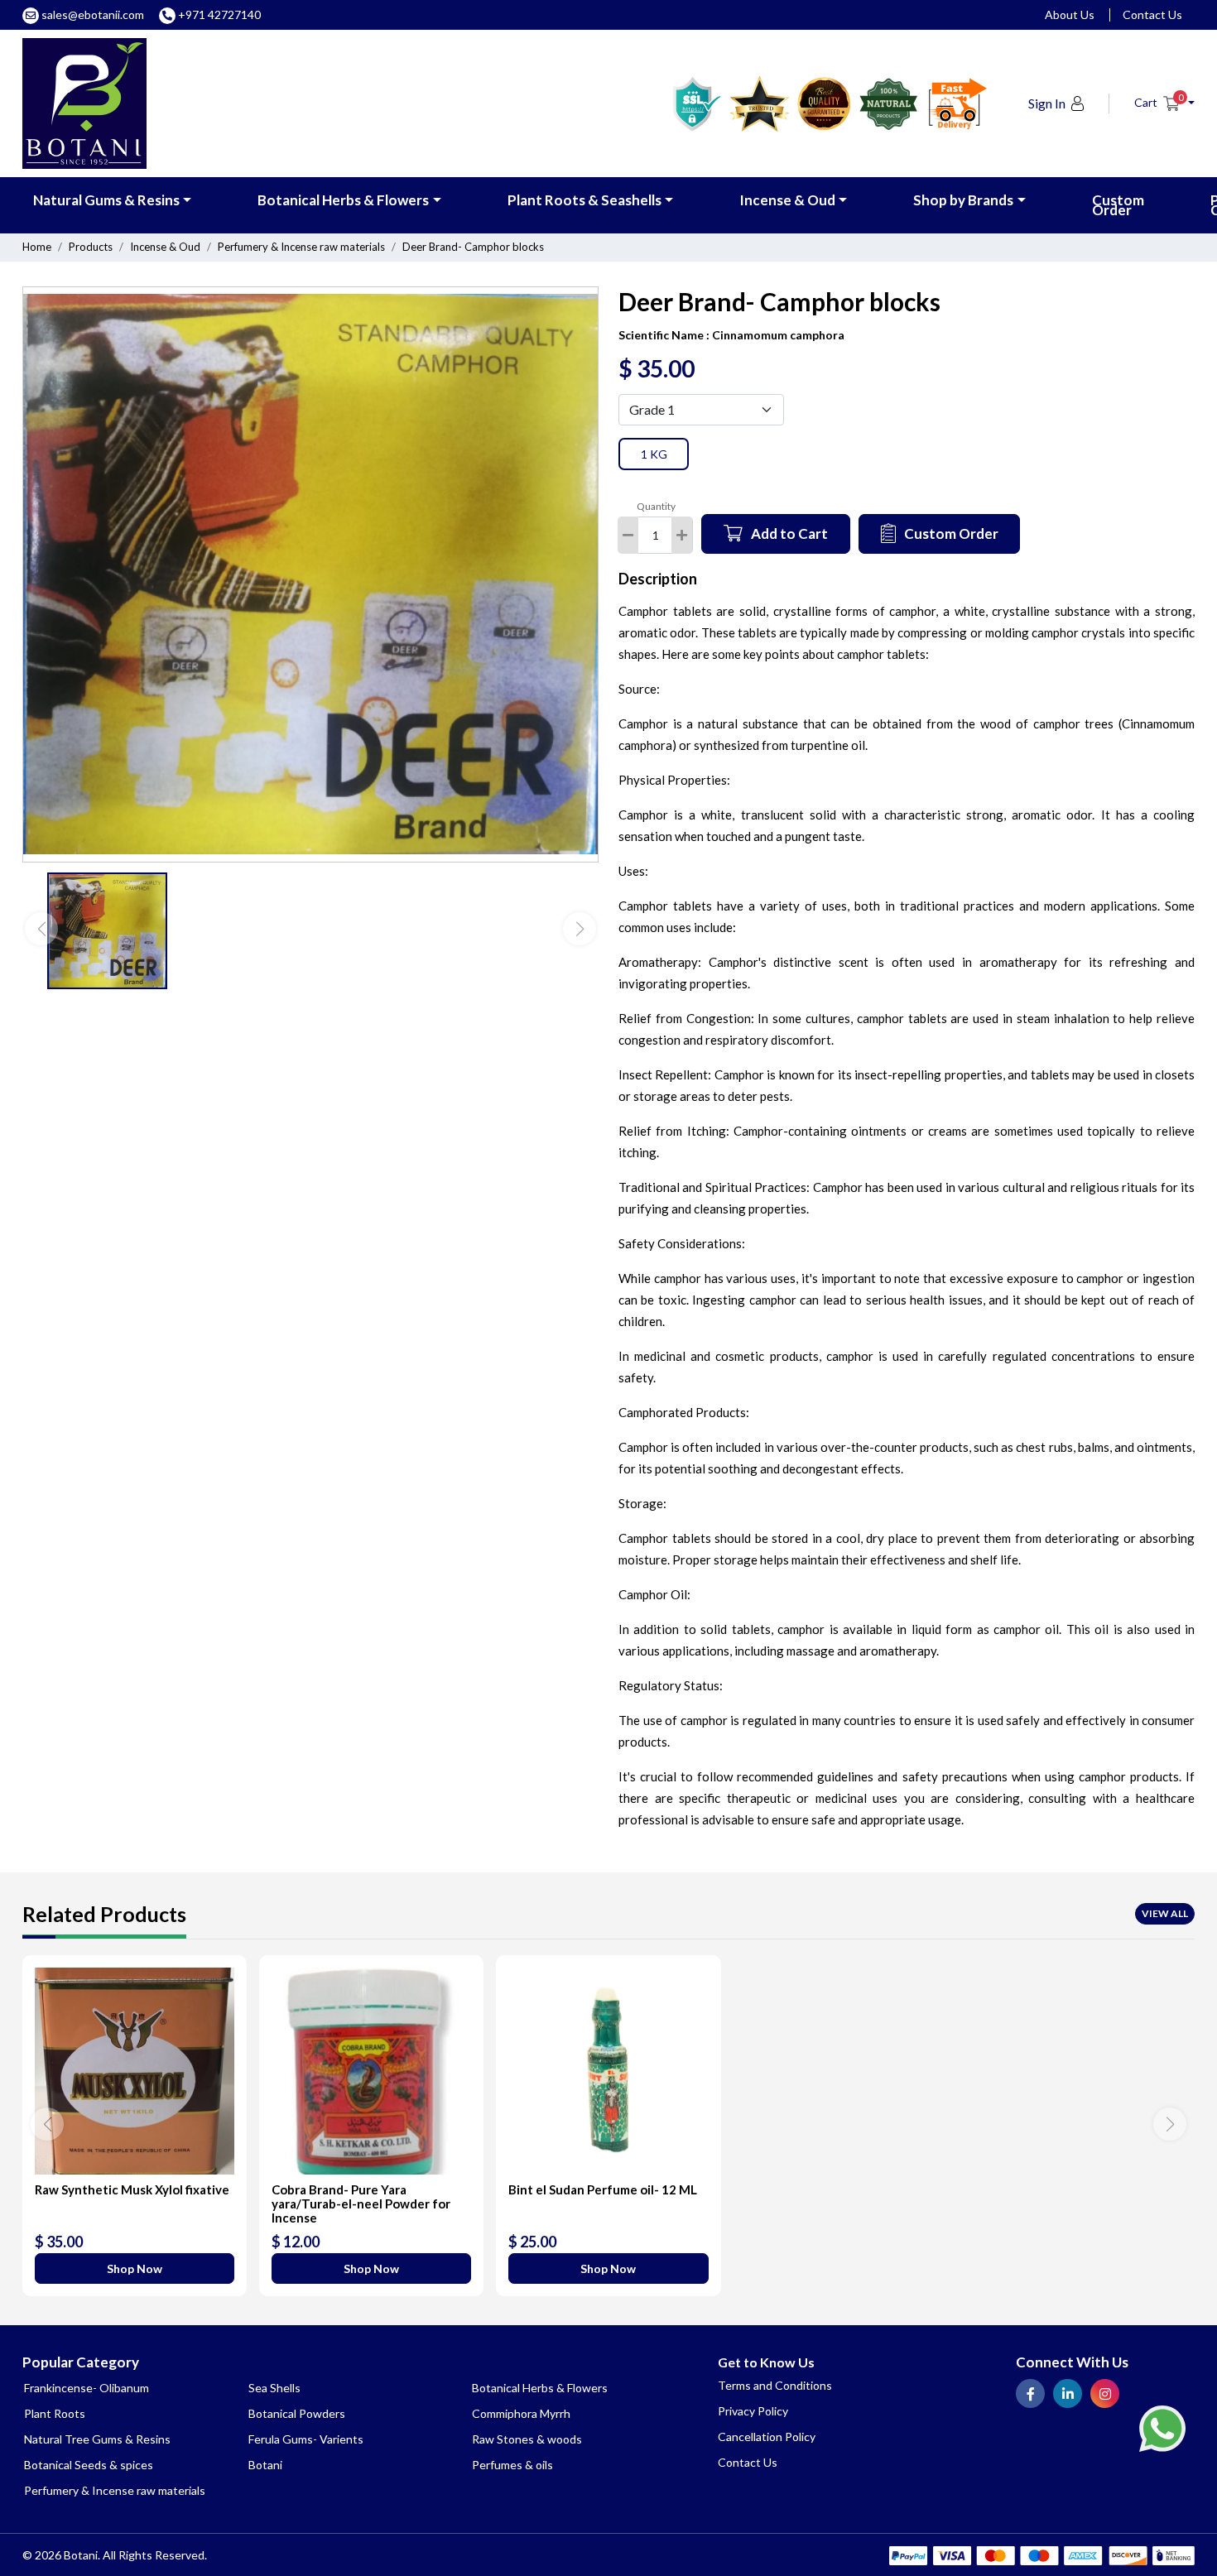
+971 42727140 (218, 14)
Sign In (1047, 103)
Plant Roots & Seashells (584, 200)
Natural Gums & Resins (106, 200)
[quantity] (682, 535)
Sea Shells (274, 2388)
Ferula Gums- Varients (306, 2439)
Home (37, 247)
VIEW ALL (1165, 1913)
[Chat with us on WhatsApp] (1162, 2427)
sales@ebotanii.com (93, 14)
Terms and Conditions (775, 2385)
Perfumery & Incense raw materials (301, 247)
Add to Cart (789, 533)
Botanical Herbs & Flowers (343, 200)
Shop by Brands (963, 200)
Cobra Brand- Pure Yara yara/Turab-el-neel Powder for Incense (361, 2204)
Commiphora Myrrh (521, 2413)
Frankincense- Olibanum (87, 2388)
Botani (265, 2465)
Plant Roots (55, 2413)
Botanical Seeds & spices (89, 2465)
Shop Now (135, 2268)
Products (91, 247)
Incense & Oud (787, 200)
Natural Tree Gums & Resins (97, 2439)
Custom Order (1118, 205)
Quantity (656, 506)
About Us (1070, 14)
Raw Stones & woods (527, 2439)
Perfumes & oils (512, 2465)
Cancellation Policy (767, 2437)
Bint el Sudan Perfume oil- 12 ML (603, 2189)
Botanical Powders (297, 2413)
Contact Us (1152, 14)
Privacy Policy (753, 2411)
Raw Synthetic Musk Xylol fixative (132, 2189)
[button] (1164, 103)
